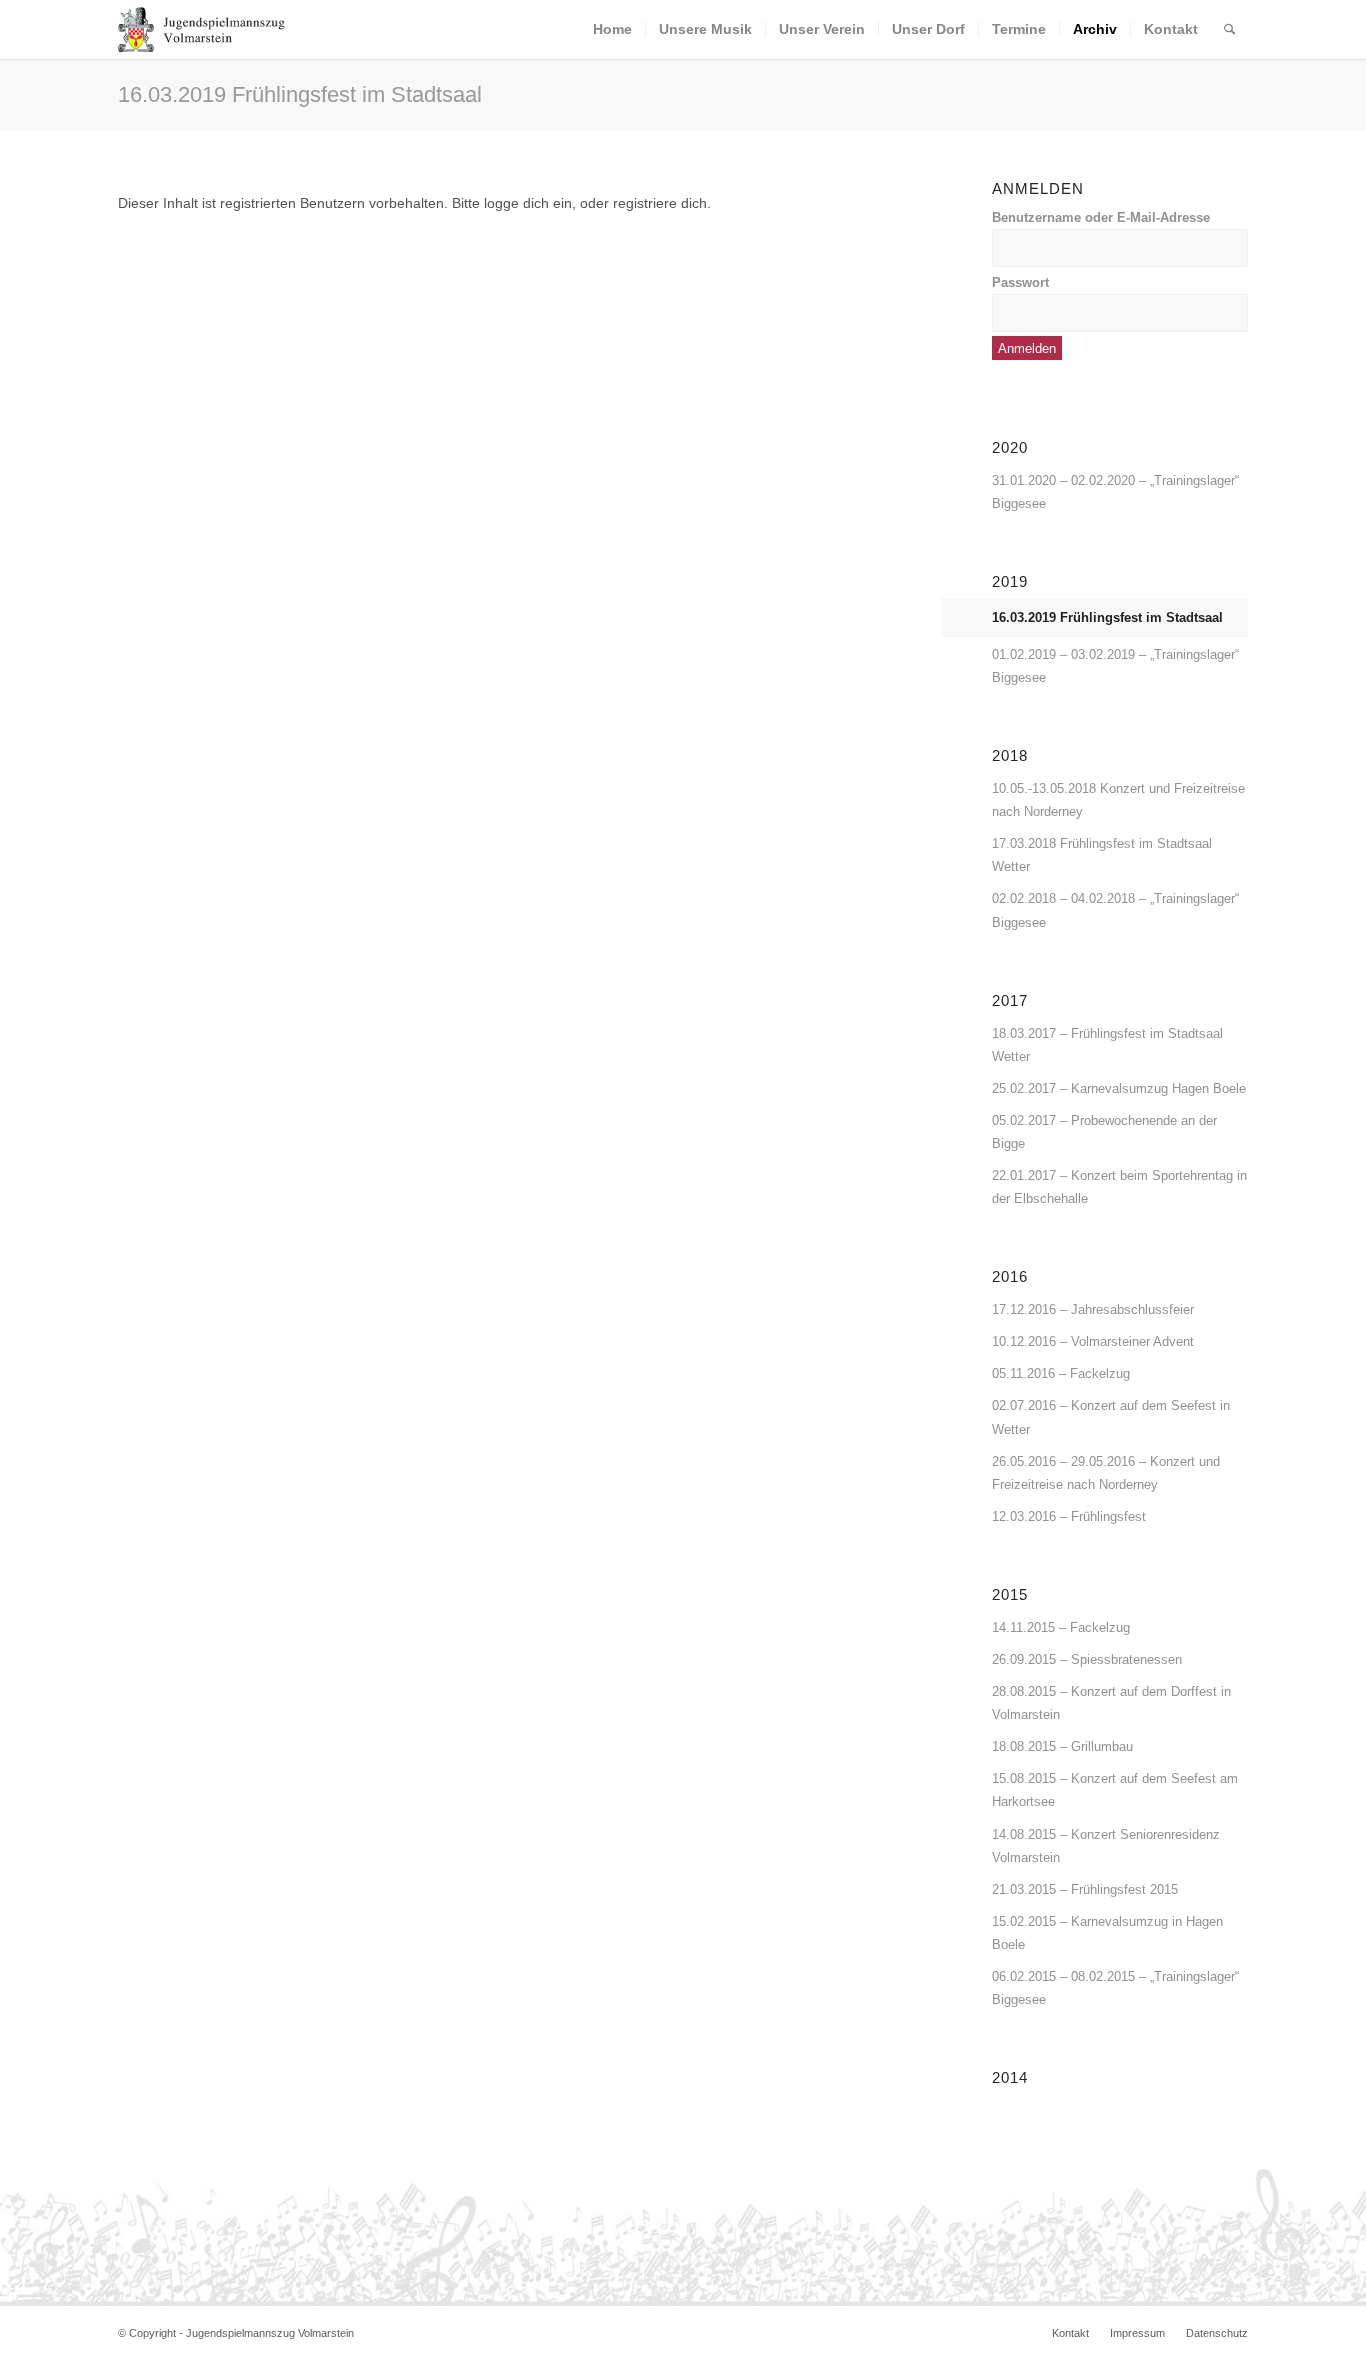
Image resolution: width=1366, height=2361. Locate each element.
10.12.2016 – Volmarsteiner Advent (1093, 1341)
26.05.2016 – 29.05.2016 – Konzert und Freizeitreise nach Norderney (1106, 1473)
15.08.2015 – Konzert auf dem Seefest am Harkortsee (1115, 1790)
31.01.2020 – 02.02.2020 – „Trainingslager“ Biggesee (1115, 492)
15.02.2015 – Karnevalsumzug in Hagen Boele (1107, 1933)
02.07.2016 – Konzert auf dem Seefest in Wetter (1111, 1417)
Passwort (1020, 282)
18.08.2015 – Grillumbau (1062, 1746)
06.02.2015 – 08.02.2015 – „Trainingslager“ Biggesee (1115, 1988)
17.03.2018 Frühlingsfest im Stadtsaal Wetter (1102, 855)
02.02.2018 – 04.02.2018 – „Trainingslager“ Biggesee (1115, 910)
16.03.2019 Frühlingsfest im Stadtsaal (300, 94)
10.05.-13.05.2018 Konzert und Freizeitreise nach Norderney (1118, 800)
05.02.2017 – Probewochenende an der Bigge (1104, 1132)
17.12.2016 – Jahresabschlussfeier (1093, 1309)
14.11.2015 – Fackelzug (1061, 1627)
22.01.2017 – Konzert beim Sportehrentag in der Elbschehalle (1119, 1187)
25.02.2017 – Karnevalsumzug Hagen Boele (1119, 1088)
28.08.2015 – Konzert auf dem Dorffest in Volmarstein (1111, 1703)
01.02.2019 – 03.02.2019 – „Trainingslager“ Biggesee (1115, 666)
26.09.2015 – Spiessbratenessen (1087, 1659)
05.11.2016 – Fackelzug (1061, 1373)
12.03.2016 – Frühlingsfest (1069, 1516)
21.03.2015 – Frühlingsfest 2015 (1085, 1889)
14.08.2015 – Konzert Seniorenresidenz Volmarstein (1106, 1846)
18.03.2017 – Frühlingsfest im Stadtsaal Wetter (1107, 1045)
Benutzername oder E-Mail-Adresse (1101, 217)
